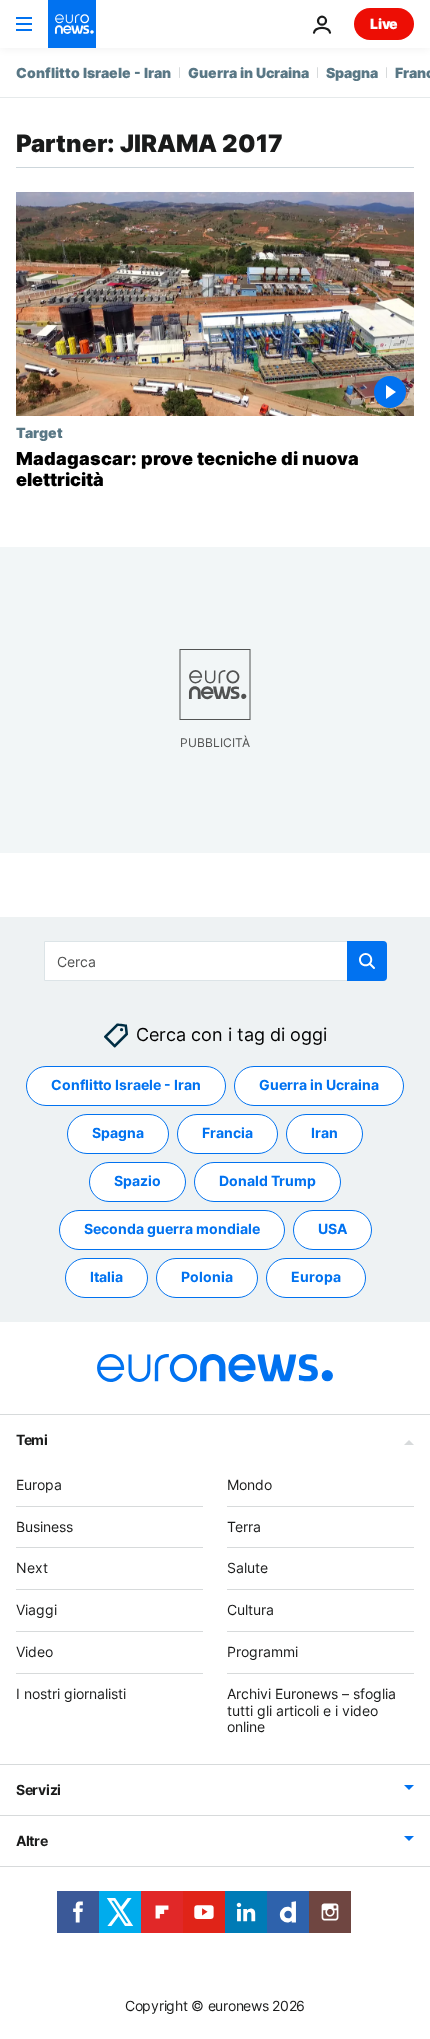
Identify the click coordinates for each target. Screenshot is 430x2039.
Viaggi (36, 1609)
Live (384, 23)
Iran (324, 1132)
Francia (227, 1132)
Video (34, 1651)
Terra (244, 1525)
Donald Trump (267, 1180)
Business (44, 1525)
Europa (316, 1276)
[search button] (367, 961)
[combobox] (215, 961)
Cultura (250, 1609)
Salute (247, 1567)
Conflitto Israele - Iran (93, 72)
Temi (32, 1439)
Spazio (137, 1180)
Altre (32, 1840)
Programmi (262, 1651)
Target (39, 432)
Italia (106, 1276)
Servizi (38, 1789)
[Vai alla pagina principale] (72, 24)
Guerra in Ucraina (248, 72)
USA (332, 1228)
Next (32, 1567)
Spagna (352, 72)
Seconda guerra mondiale (172, 1228)
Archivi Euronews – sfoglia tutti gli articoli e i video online (311, 1710)
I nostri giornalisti (71, 1693)
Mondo (249, 1484)
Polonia (207, 1276)
